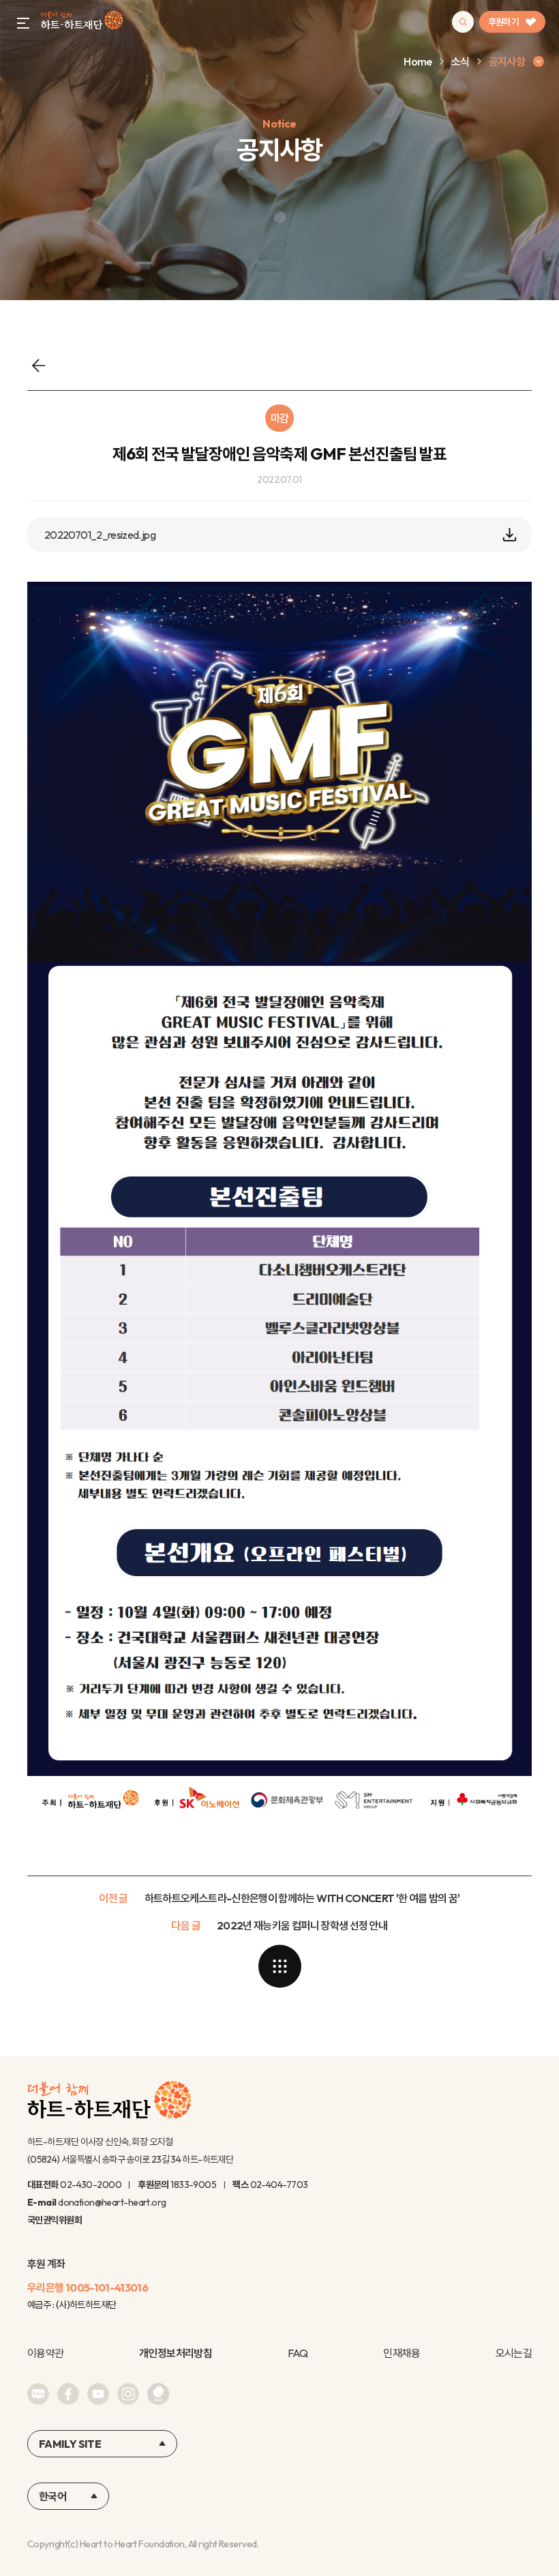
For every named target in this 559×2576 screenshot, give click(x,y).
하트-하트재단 (82, 22)
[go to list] (279, 1966)
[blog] (38, 2394)
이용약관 (45, 2353)
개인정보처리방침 (176, 2353)
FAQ (298, 2353)
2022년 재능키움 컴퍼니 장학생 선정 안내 (302, 1925)
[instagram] (128, 2394)
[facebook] (68, 2394)
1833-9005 (193, 2185)
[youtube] (98, 2394)
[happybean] (158, 2394)
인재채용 (401, 2353)
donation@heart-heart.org (112, 2202)
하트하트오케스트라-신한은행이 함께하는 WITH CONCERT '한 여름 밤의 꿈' (302, 1898)
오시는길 (514, 2353)
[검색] (463, 22)
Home (418, 61)
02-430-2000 (91, 2185)
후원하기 (503, 22)
